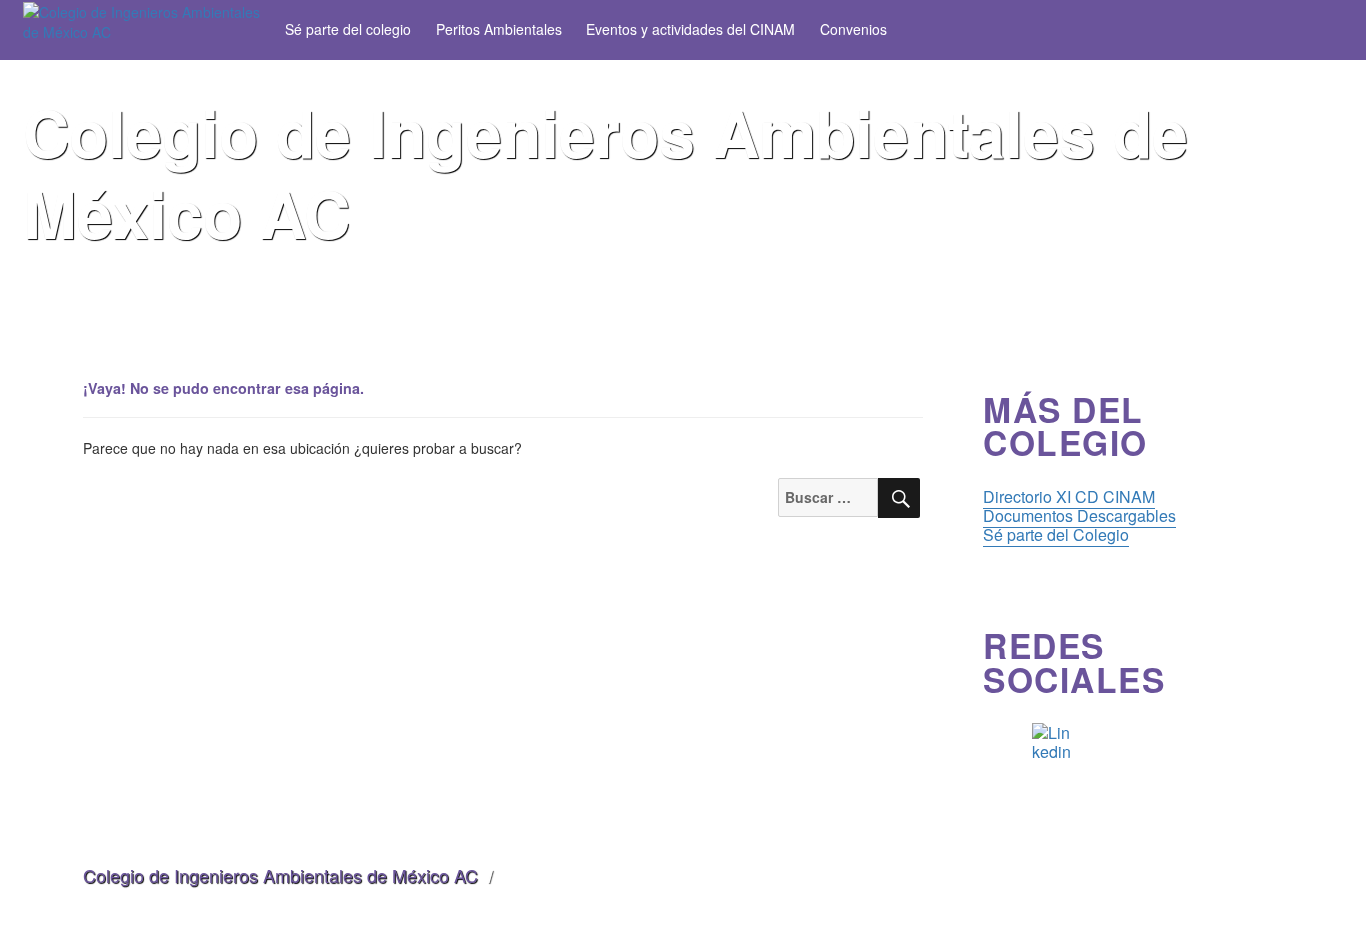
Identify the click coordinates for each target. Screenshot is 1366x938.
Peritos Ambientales (499, 29)
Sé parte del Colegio (1056, 534)
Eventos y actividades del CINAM (690, 29)
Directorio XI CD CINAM (1069, 496)
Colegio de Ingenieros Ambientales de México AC (280, 875)
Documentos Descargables (1079, 515)
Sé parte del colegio (348, 29)
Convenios (853, 29)
